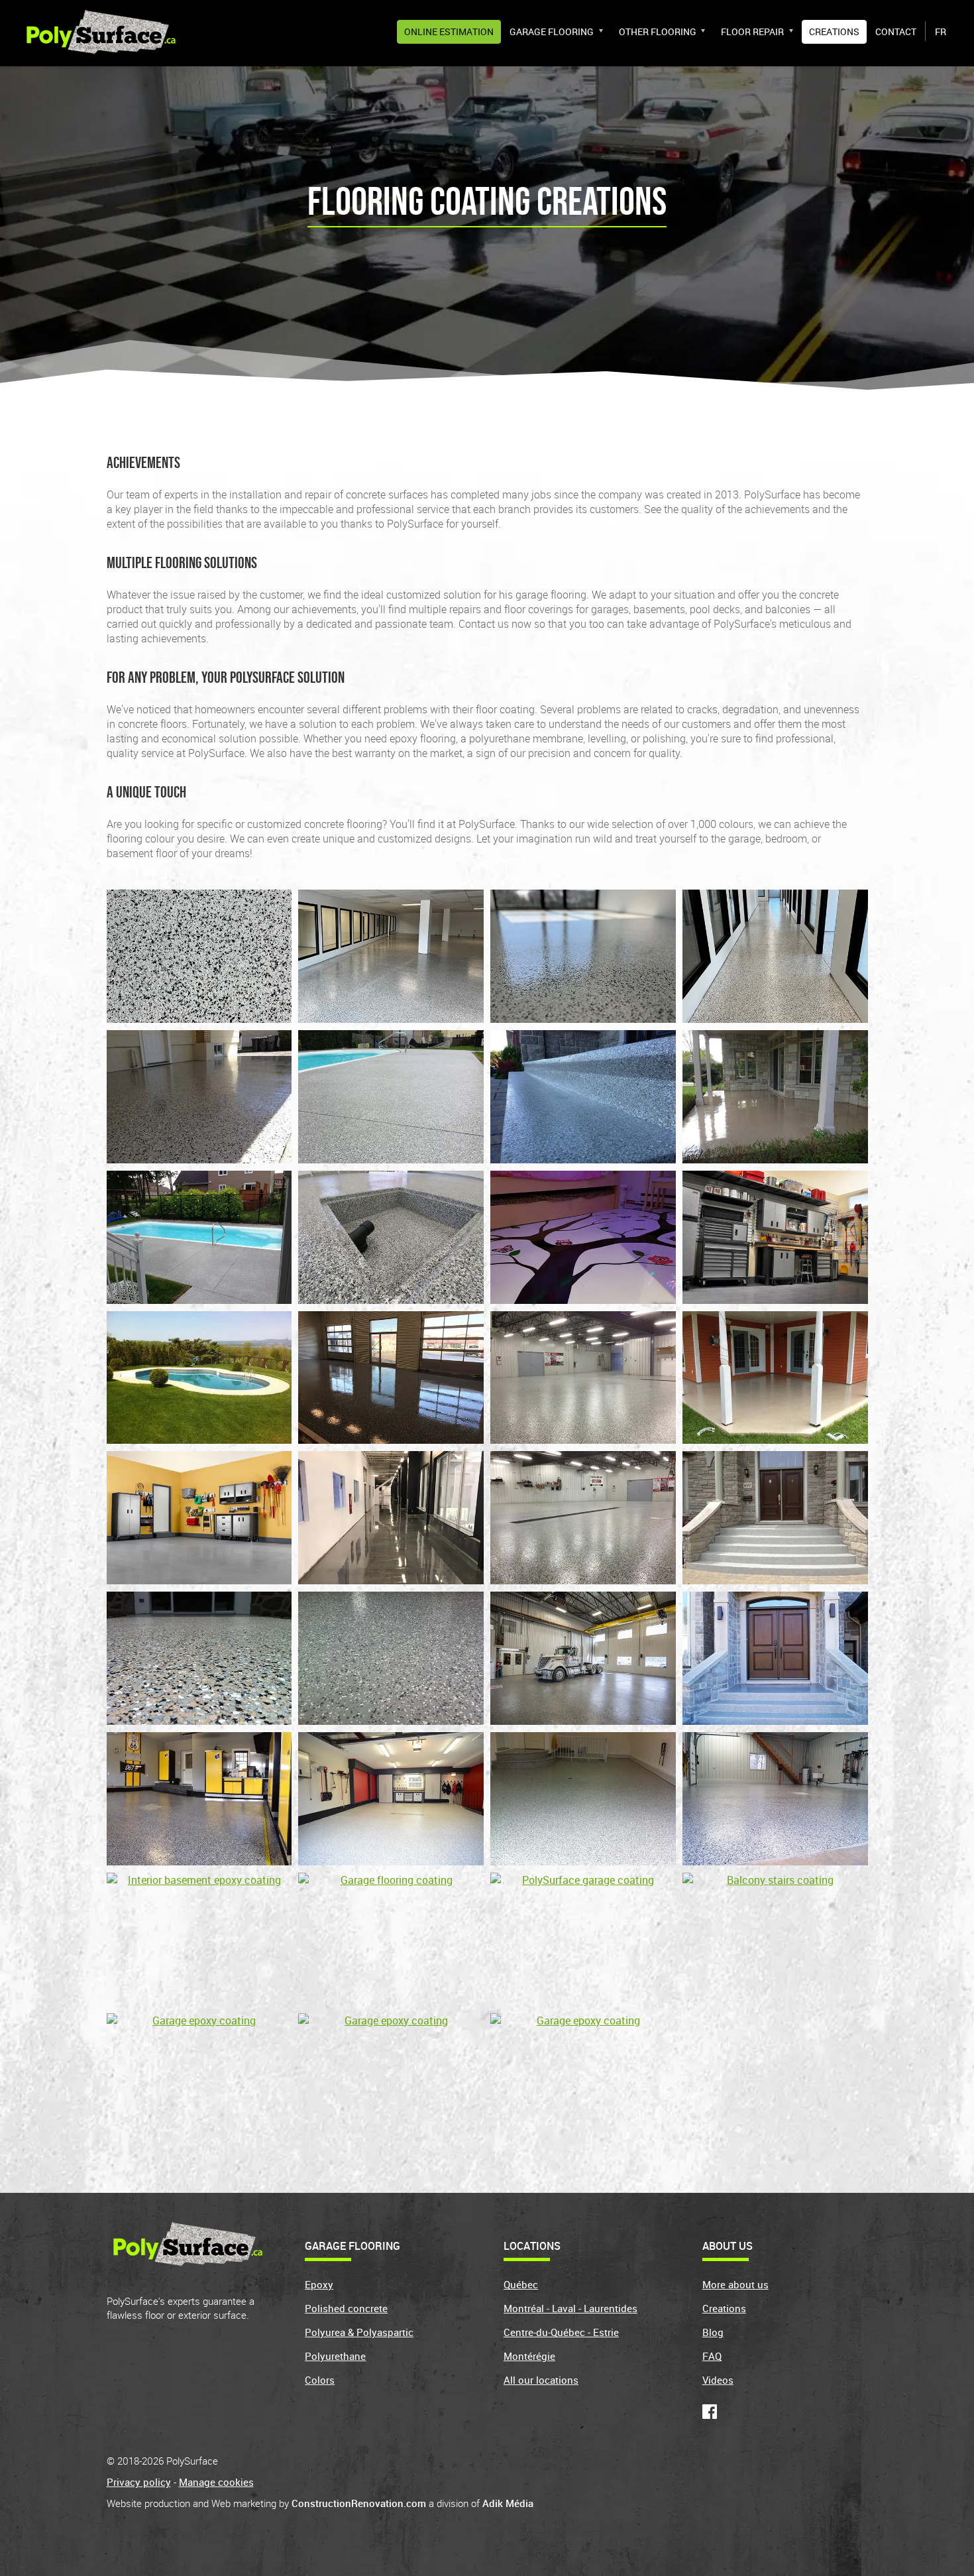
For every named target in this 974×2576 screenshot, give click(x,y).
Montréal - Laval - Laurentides (570, 2308)
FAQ (712, 2356)
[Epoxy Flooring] (101, 30)
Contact (896, 31)
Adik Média (508, 2503)
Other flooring (658, 31)
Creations (834, 31)
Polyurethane (335, 2356)
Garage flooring (552, 31)
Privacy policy (139, 2482)
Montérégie (529, 2356)
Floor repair (752, 31)
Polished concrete (346, 2308)
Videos (718, 2380)
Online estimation (449, 31)
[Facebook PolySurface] (712, 2415)
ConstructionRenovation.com (359, 2503)
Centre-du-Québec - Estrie (561, 2332)
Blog (713, 2332)
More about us (735, 2284)
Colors (320, 2380)
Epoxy (319, 2284)
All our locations (541, 2380)
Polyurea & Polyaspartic (359, 2332)
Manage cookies (216, 2482)
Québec (521, 2284)
